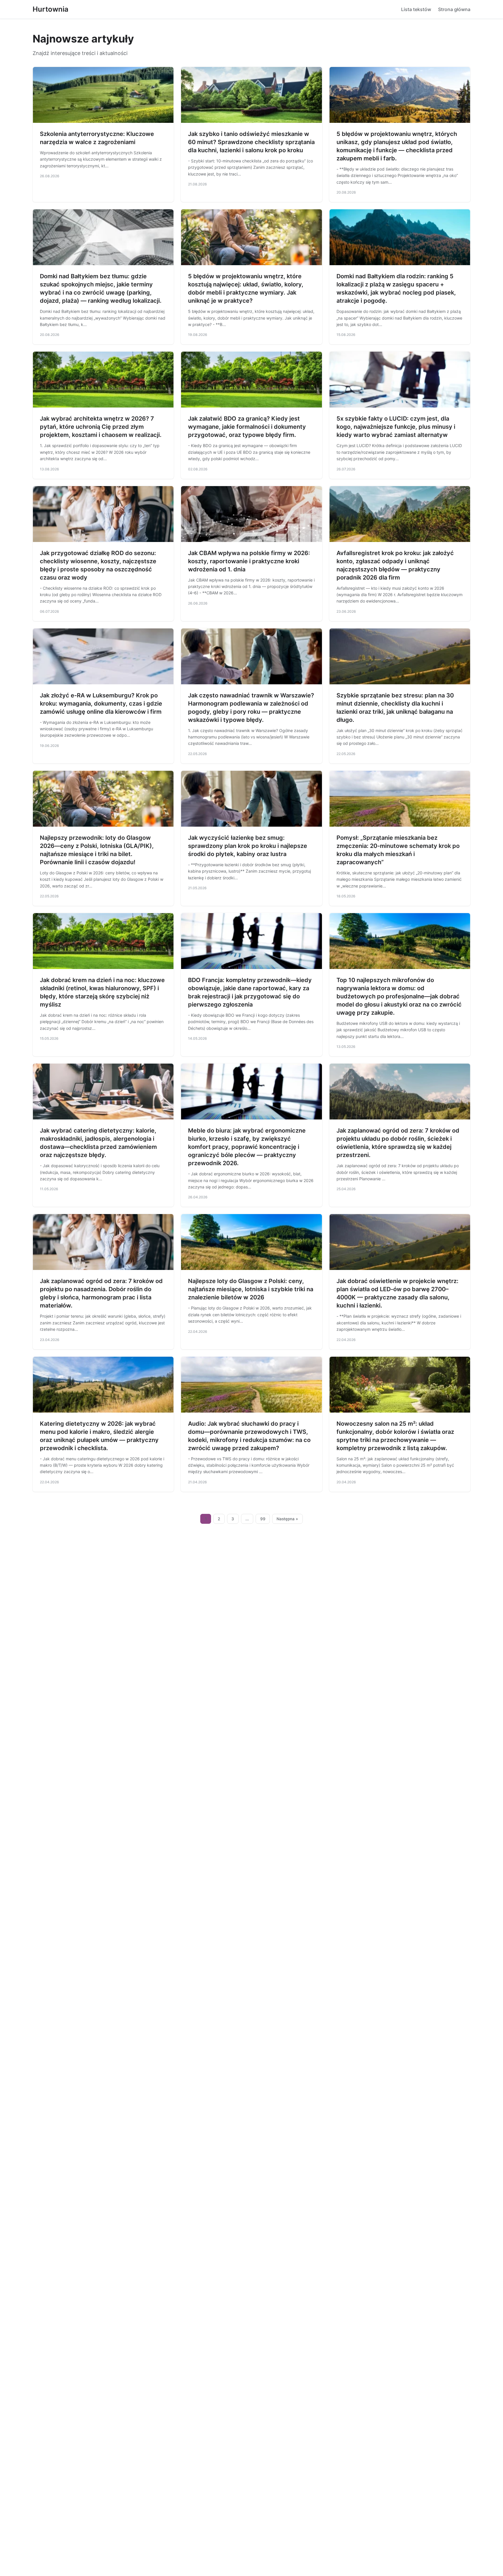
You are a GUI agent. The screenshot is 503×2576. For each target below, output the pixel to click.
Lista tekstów (416, 9)
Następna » (287, 1519)
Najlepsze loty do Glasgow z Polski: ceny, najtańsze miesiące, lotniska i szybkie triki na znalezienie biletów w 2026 (251, 1289)
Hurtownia (51, 9)
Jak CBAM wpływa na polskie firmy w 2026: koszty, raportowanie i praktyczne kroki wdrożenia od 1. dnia (249, 561)
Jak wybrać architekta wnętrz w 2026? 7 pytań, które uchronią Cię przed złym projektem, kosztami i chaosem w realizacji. (101, 427)
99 (263, 1519)
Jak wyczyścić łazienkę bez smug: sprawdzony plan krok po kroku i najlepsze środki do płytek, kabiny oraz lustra (248, 846)
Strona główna (454, 9)
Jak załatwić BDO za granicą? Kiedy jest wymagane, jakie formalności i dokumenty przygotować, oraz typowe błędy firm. (247, 427)
